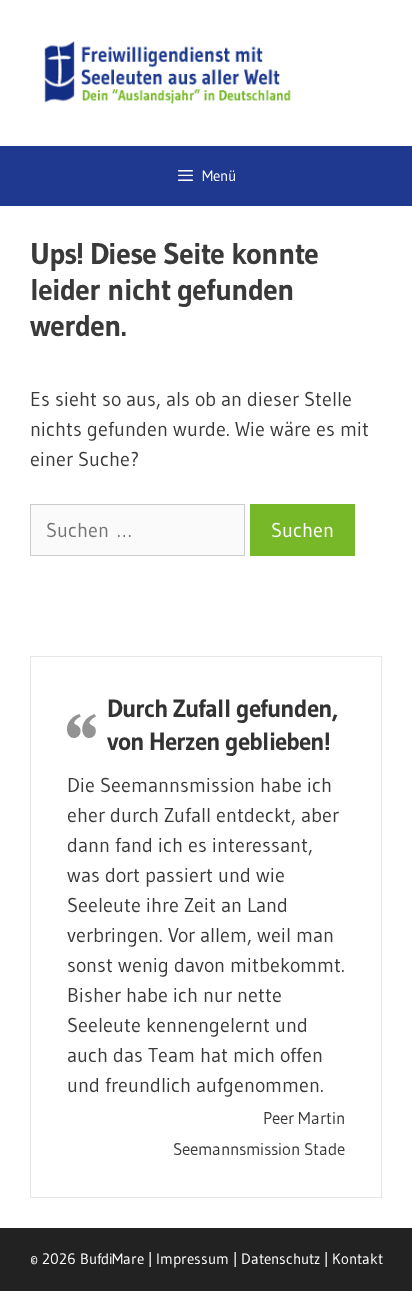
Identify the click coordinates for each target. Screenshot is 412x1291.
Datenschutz (280, 1258)
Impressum (192, 1258)
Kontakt (357, 1258)
